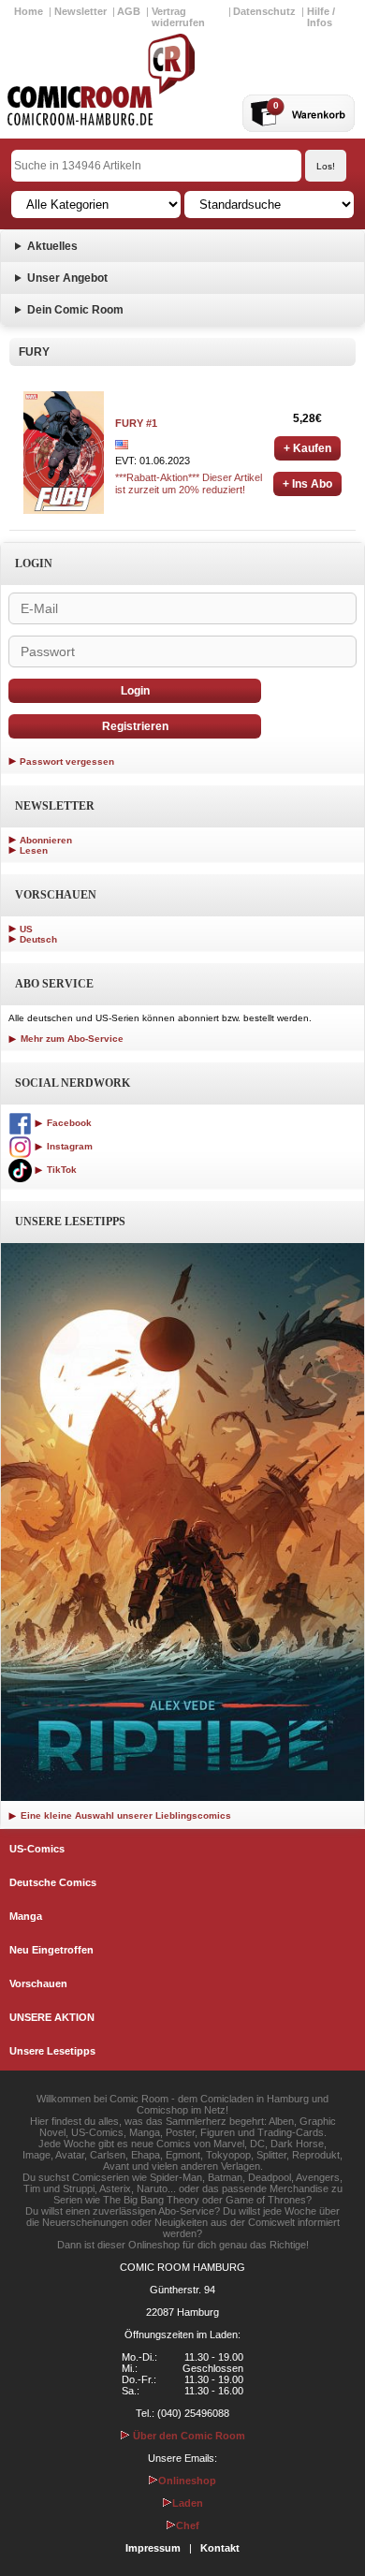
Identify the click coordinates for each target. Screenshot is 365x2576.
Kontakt (220, 2548)
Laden (188, 2503)
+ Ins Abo (307, 484)
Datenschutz (264, 11)
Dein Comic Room (75, 310)
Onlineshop (187, 2481)
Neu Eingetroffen (51, 1950)
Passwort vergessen (67, 761)
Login (135, 691)
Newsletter (80, 11)
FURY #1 (136, 423)
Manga (26, 1916)
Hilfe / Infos (321, 17)
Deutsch (38, 939)
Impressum (153, 2548)
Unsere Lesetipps (52, 2051)
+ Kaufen (307, 448)
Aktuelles (52, 246)
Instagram (68, 1146)
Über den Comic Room (188, 2436)
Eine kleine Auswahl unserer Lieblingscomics (124, 1815)
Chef (188, 2525)
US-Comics (37, 1849)
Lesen (34, 850)
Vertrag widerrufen (178, 17)
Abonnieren (46, 840)
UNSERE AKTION (52, 2017)
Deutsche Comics (53, 1882)
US (26, 929)
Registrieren (135, 726)
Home (29, 11)
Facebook (68, 1123)
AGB (129, 11)
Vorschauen (38, 1983)
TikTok (60, 1170)
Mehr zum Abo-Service (71, 1039)
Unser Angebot (67, 278)
